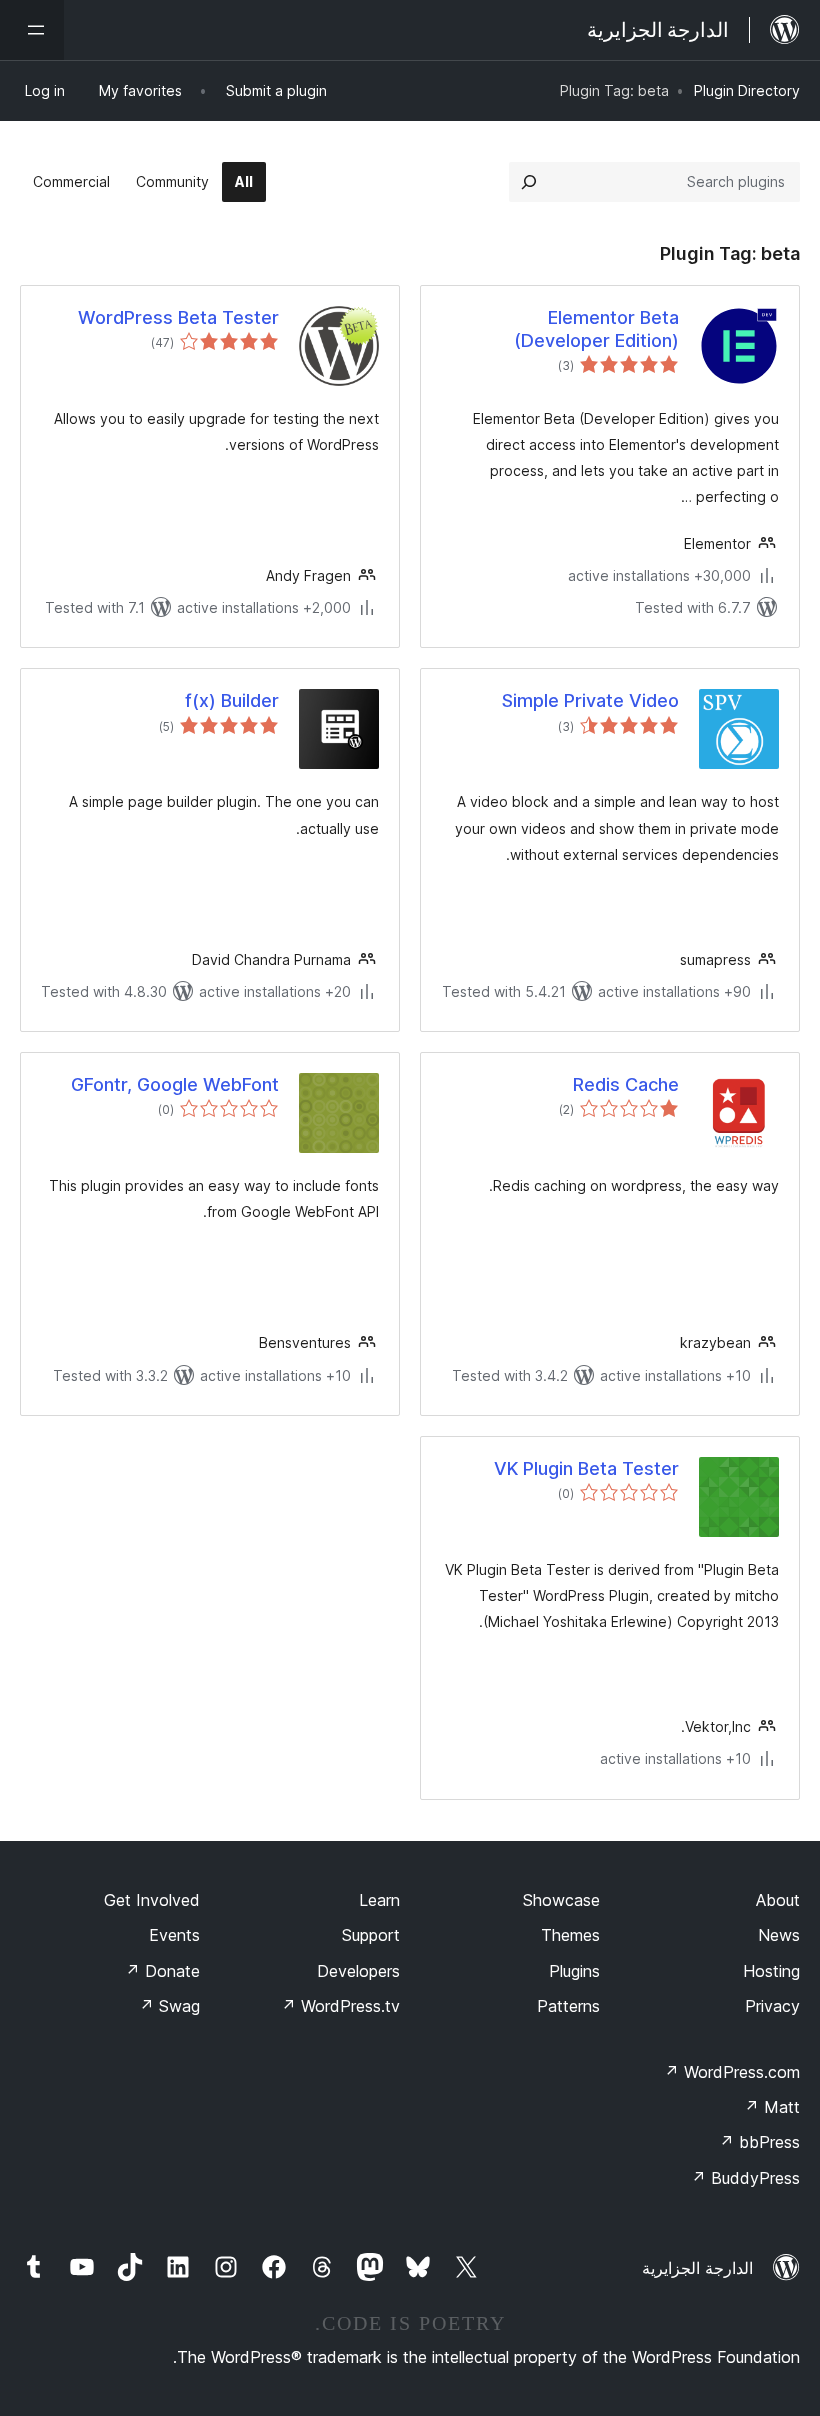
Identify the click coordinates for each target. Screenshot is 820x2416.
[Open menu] (32, 30)
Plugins (574, 1971)
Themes (570, 1935)
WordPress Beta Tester (178, 317)
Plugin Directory (747, 90)
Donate (162, 1971)
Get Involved (152, 1900)
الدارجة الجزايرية (697, 2268)
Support (371, 1935)
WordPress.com (732, 2072)
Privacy (772, 2006)
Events (174, 1935)
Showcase (561, 1900)
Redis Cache (626, 1084)
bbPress (759, 2142)
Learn (379, 1900)
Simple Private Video (590, 700)
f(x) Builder (232, 700)
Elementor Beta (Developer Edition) (596, 329)
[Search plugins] (529, 182)
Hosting (771, 1971)
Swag (169, 2006)
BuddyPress (745, 2178)
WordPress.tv (340, 2006)
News (779, 1935)
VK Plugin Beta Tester (586, 1468)
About (778, 1900)
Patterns (568, 2006)
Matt (772, 2107)
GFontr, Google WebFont (175, 1084)
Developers (358, 1971)
